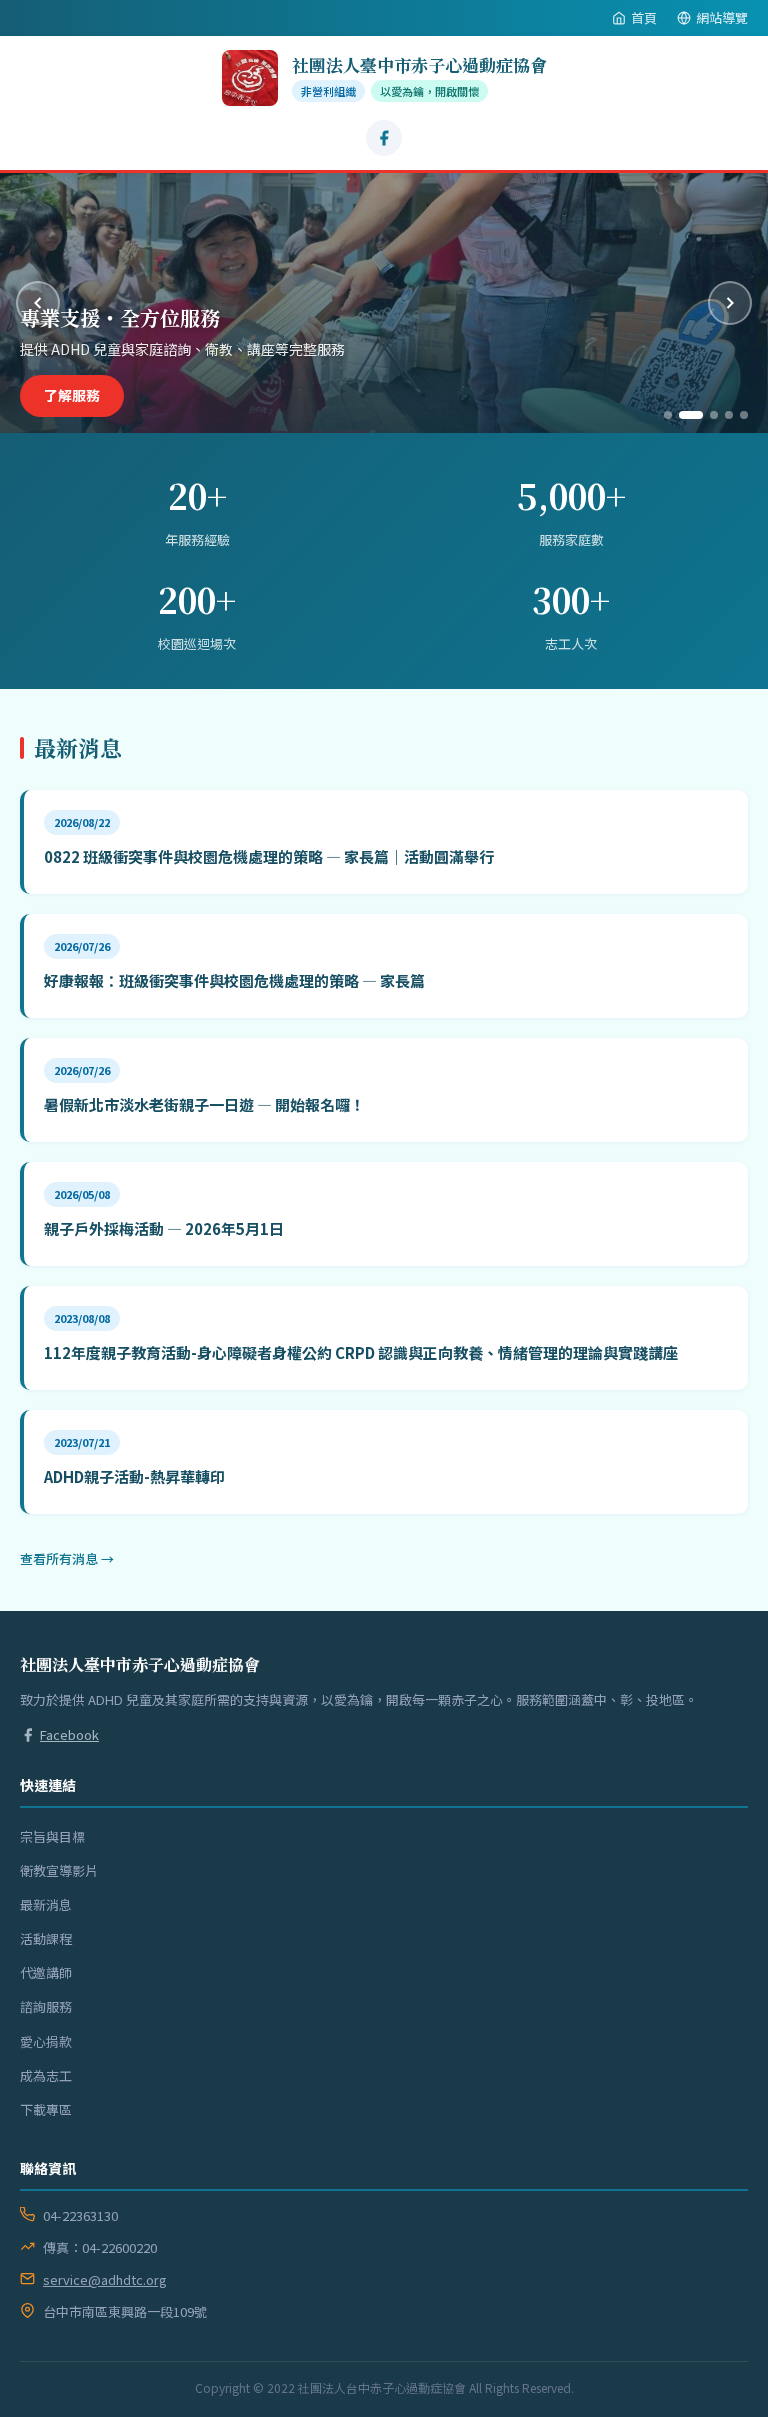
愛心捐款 (72, 395)
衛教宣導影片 (59, 1870)
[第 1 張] (668, 415)
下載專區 (46, 2109)
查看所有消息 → (67, 1558)
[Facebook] (384, 138)
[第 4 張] (729, 415)
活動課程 (46, 1938)
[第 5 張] (744, 415)
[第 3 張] (706, 415)
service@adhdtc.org (105, 2279)
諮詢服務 (46, 2006)
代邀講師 (46, 1972)
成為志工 (46, 2075)
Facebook (69, 1734)
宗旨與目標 (52, 1836)
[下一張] (730, 303)
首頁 (644, 17)
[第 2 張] (683, 415)
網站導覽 (722, 17)
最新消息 (46, 1904)
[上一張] (38, 303)
